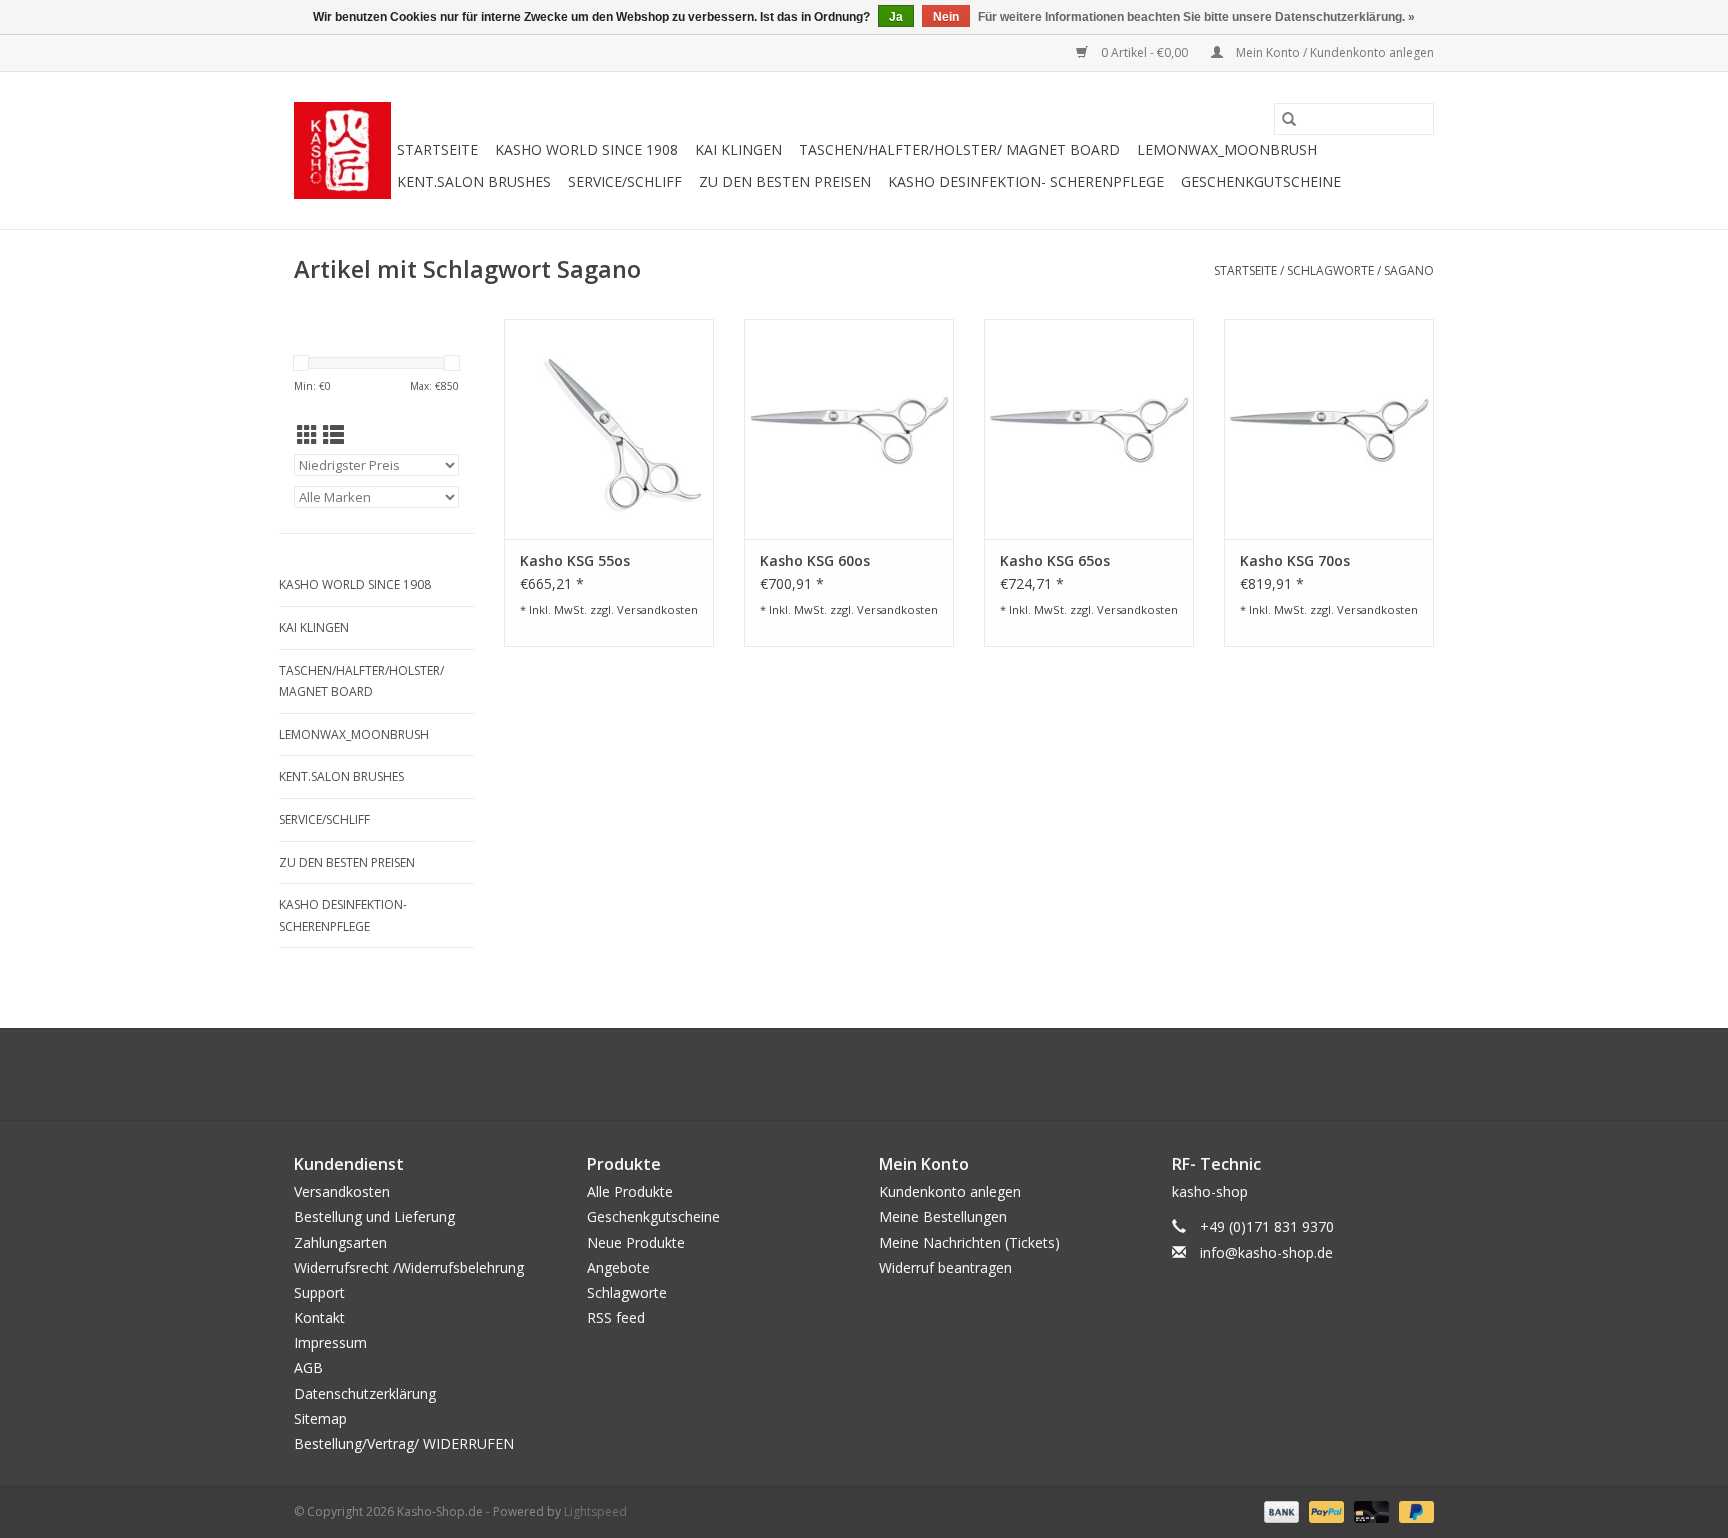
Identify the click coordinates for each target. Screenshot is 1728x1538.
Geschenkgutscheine (1261, 181)
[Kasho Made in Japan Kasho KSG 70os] (1329, 429)
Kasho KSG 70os (1295, 560)
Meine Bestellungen (943, 1216)
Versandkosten (657, 609)
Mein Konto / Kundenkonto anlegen (1333, 52)
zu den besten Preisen (785, 181)
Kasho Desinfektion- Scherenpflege (1026, 181)
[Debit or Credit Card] (1369, 1510)
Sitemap (320, 1418)
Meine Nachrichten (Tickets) (969, 1242)
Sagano (1409, 270)
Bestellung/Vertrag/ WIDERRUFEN (404, 1443)
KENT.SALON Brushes (474, 181)
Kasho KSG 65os (1055, 560)
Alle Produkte (630, 1191)
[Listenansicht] (333, 435)
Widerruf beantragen (945, 1267)
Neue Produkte (636, 1242)
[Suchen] (1289, 119)
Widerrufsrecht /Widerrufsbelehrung (409, 1267)
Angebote (618, 1267)
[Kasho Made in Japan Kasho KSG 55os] (609, 429)
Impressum (330, 1342)
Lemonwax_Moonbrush (1227, 149)
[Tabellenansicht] (307, 435)
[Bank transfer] (1279, 1510)
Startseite (437, 149)
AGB (308, 1367)
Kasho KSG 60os (815, 560)
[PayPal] (1324, 1510)
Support (319, 1292)
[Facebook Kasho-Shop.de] (864, 1074)
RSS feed (616, 1317)
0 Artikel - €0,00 (1144, 52)
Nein (946, 17)
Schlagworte (1330, 270)
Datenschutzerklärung (365, 1393)
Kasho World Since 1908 (586, 149)
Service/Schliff (625, 181)
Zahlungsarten (340, 1242)
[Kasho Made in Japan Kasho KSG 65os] (1089, 429)
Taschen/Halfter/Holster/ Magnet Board (959, 149)
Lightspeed (595, 1511)
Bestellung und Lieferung (374, 1216)
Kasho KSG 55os (575, 560)
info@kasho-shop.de (1266, 1252)
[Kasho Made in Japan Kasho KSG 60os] (849, 429)
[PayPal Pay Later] (1413, 1510)
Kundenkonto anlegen (950, 1191)
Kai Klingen (738, 149)
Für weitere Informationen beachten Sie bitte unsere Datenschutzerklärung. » (1196, 17)
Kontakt (319, 1317)
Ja (896, 17)
